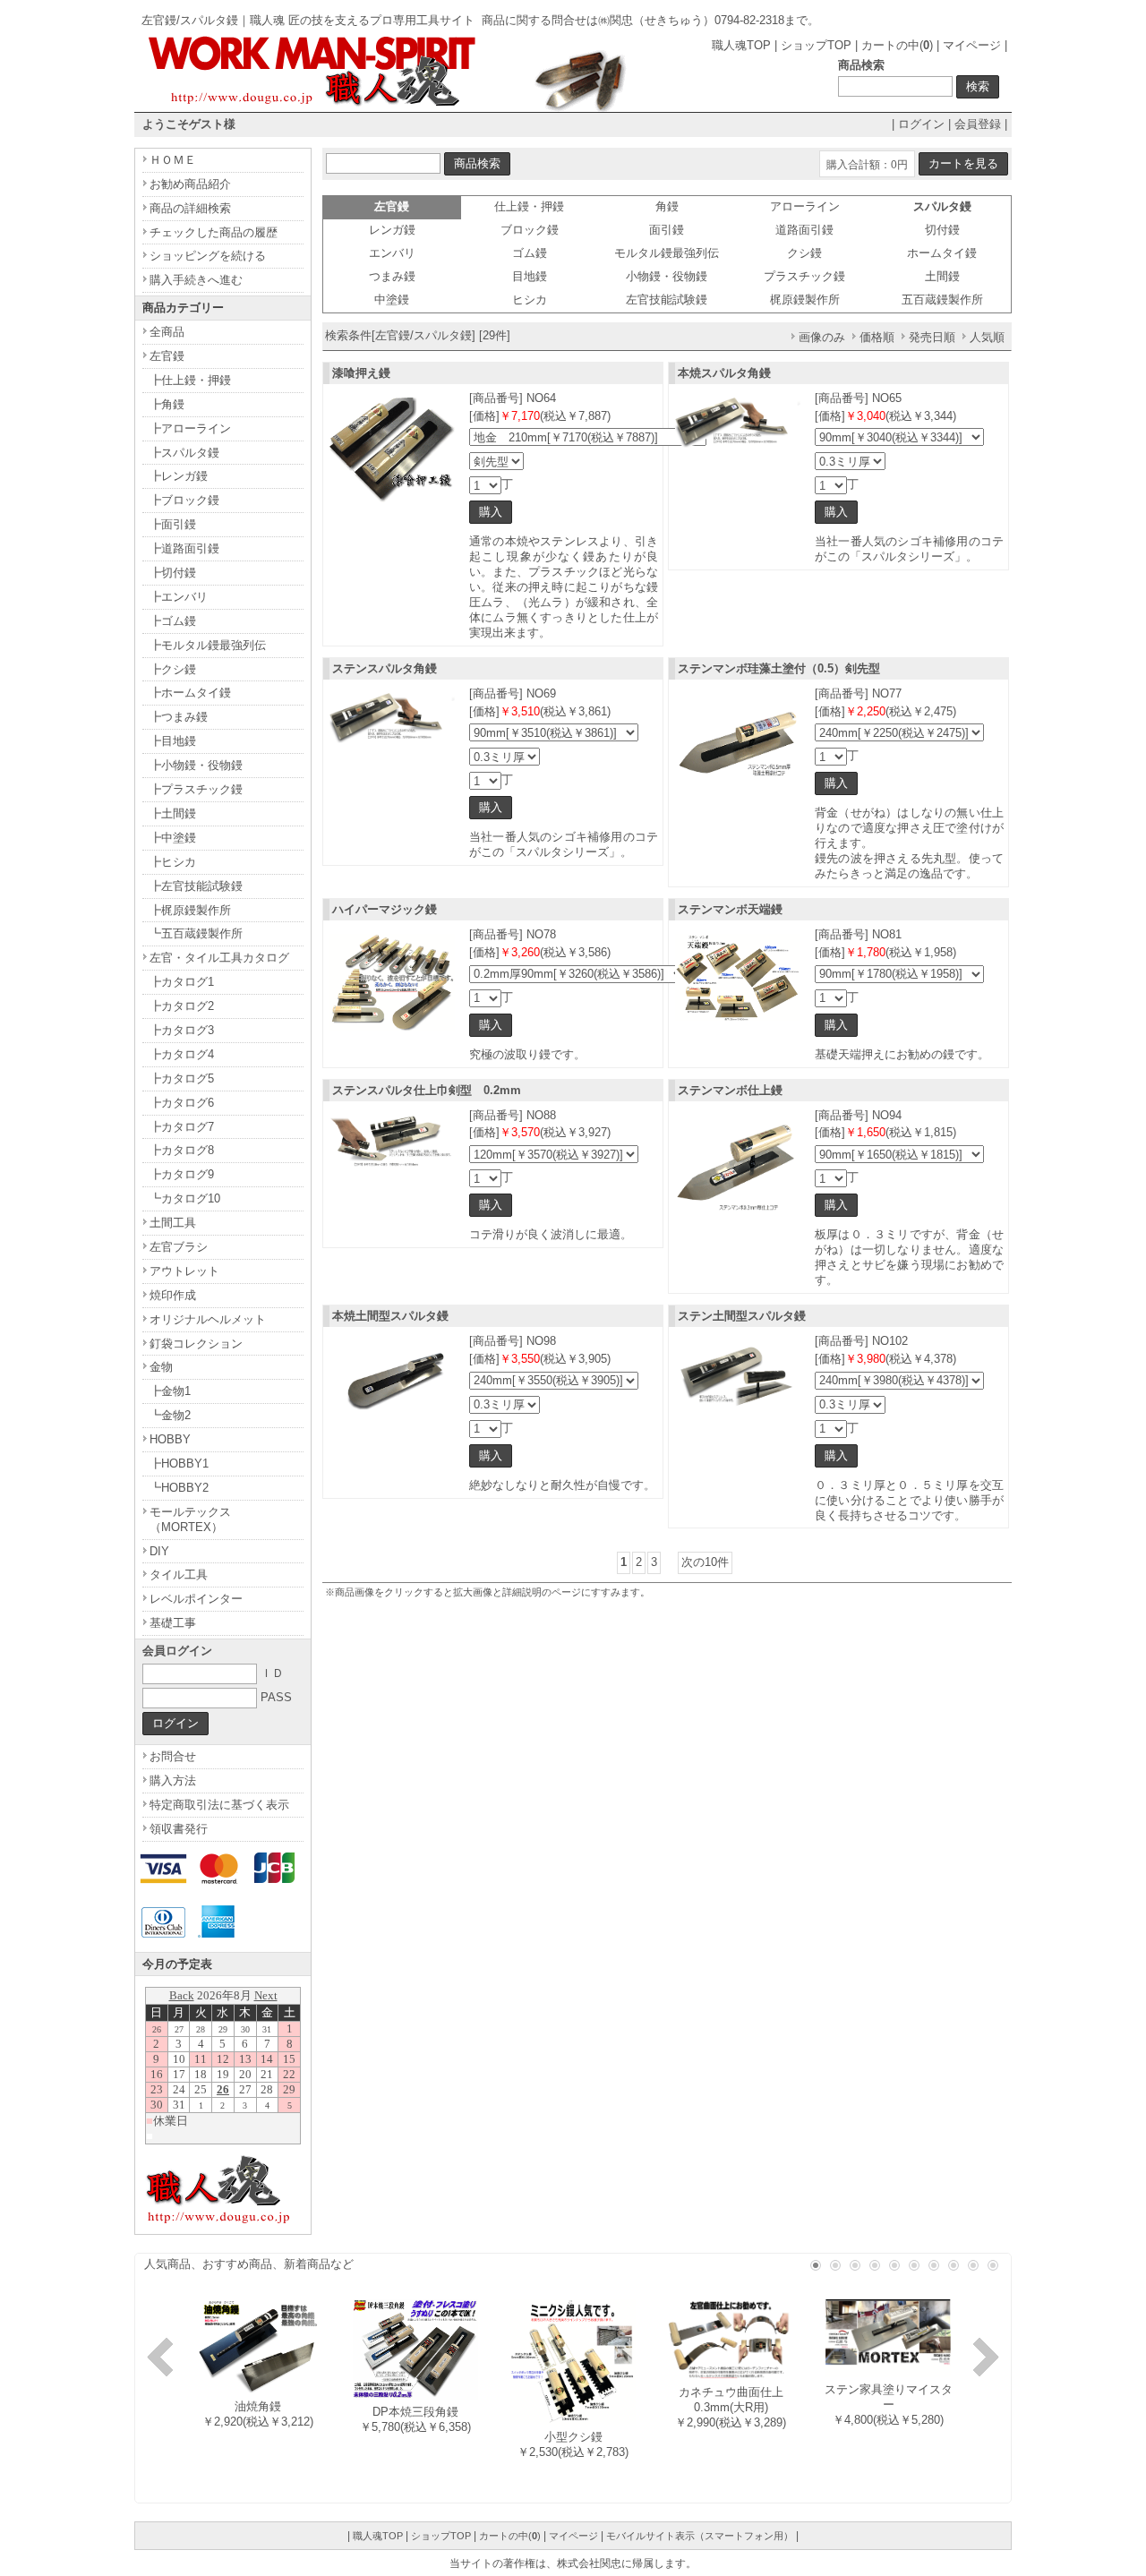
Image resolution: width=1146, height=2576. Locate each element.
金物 (161, 1367)
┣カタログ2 (182, 1006)
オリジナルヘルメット (208, 1319)
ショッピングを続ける (208, 256)
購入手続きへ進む (196, 280)
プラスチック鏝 (804, 276)
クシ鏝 (804, 253)
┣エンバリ (179, 597)
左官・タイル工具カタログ (219, 958)
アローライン (805, 206)
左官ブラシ (179, 1247)
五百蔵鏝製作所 (942, 300)
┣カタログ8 (182, 1150)
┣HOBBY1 (179, 1463)
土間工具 (173, 1223)
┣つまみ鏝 (179, 717)
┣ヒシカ (173, 862)
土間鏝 (942, 276)
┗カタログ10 (185, 1198)
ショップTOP (816, 45)
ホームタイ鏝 (942, 253)
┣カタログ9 (182, 1174)
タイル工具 (179, 1575)
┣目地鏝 (173, 741)
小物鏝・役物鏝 (667, 276)
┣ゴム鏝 (173, 621)
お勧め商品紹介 (190, 184)
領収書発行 (179, 1829)
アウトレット (184, 1271)
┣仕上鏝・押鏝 (190, 380)
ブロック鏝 (530, 230)
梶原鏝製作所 (805, 300)
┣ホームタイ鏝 (190, 693)
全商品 (167, 332)
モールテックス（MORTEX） (190, 1519)
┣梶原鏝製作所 (190, 910)
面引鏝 (667, 230)
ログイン (921, 124)
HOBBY (170, 1439)
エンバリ (392, 253)
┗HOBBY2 (179, 1488)
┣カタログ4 (182, 1054)
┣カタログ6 (182, 1103)
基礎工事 (173, 1623)
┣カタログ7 (182, 1127)
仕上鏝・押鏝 (529, 206)
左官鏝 (167, 356)
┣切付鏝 (173, 573)
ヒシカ (530, 300)
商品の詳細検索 (190, 208)
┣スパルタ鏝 (184, 453)
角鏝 (667, 206)
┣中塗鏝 (173, 838)
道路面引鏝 (804, 230)
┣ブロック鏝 (184, 500)
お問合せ (173, 1756)
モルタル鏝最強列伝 (667, 253)
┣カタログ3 (182, 1030)
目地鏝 (530, 276)
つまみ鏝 (392, 276)
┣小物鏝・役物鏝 (196, 765)
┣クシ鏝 (173, 669)
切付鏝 (942, 230)
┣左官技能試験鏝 (196, 886)
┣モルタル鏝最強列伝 (208, 645)
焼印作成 (173, 1295)
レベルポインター (196, 1599)
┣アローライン (190, 428)
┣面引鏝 (173, 524)
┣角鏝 (167, 404)
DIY (159, 1551)
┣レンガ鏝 (179, 476)
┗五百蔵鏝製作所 (196, 933)
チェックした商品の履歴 (214, 232)
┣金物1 (170, 1391)
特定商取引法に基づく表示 (219, 1805)
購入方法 (173, 1780)
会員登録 (978, 124)
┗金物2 (170, 1415)
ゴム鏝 (530, 253)
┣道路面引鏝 (184, 548)
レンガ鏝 (392, 230)
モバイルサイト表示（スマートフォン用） (700, 2536)
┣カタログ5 (182, 1078)
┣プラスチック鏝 (196, 789)
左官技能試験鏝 (667, 300)
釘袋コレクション (196, 1344)
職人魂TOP (741, 45)
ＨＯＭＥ (173, 160)
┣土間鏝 (173, 813)
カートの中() (897, 45)
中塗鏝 (392, 300)
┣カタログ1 (182, 982)
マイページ (972, 45)
